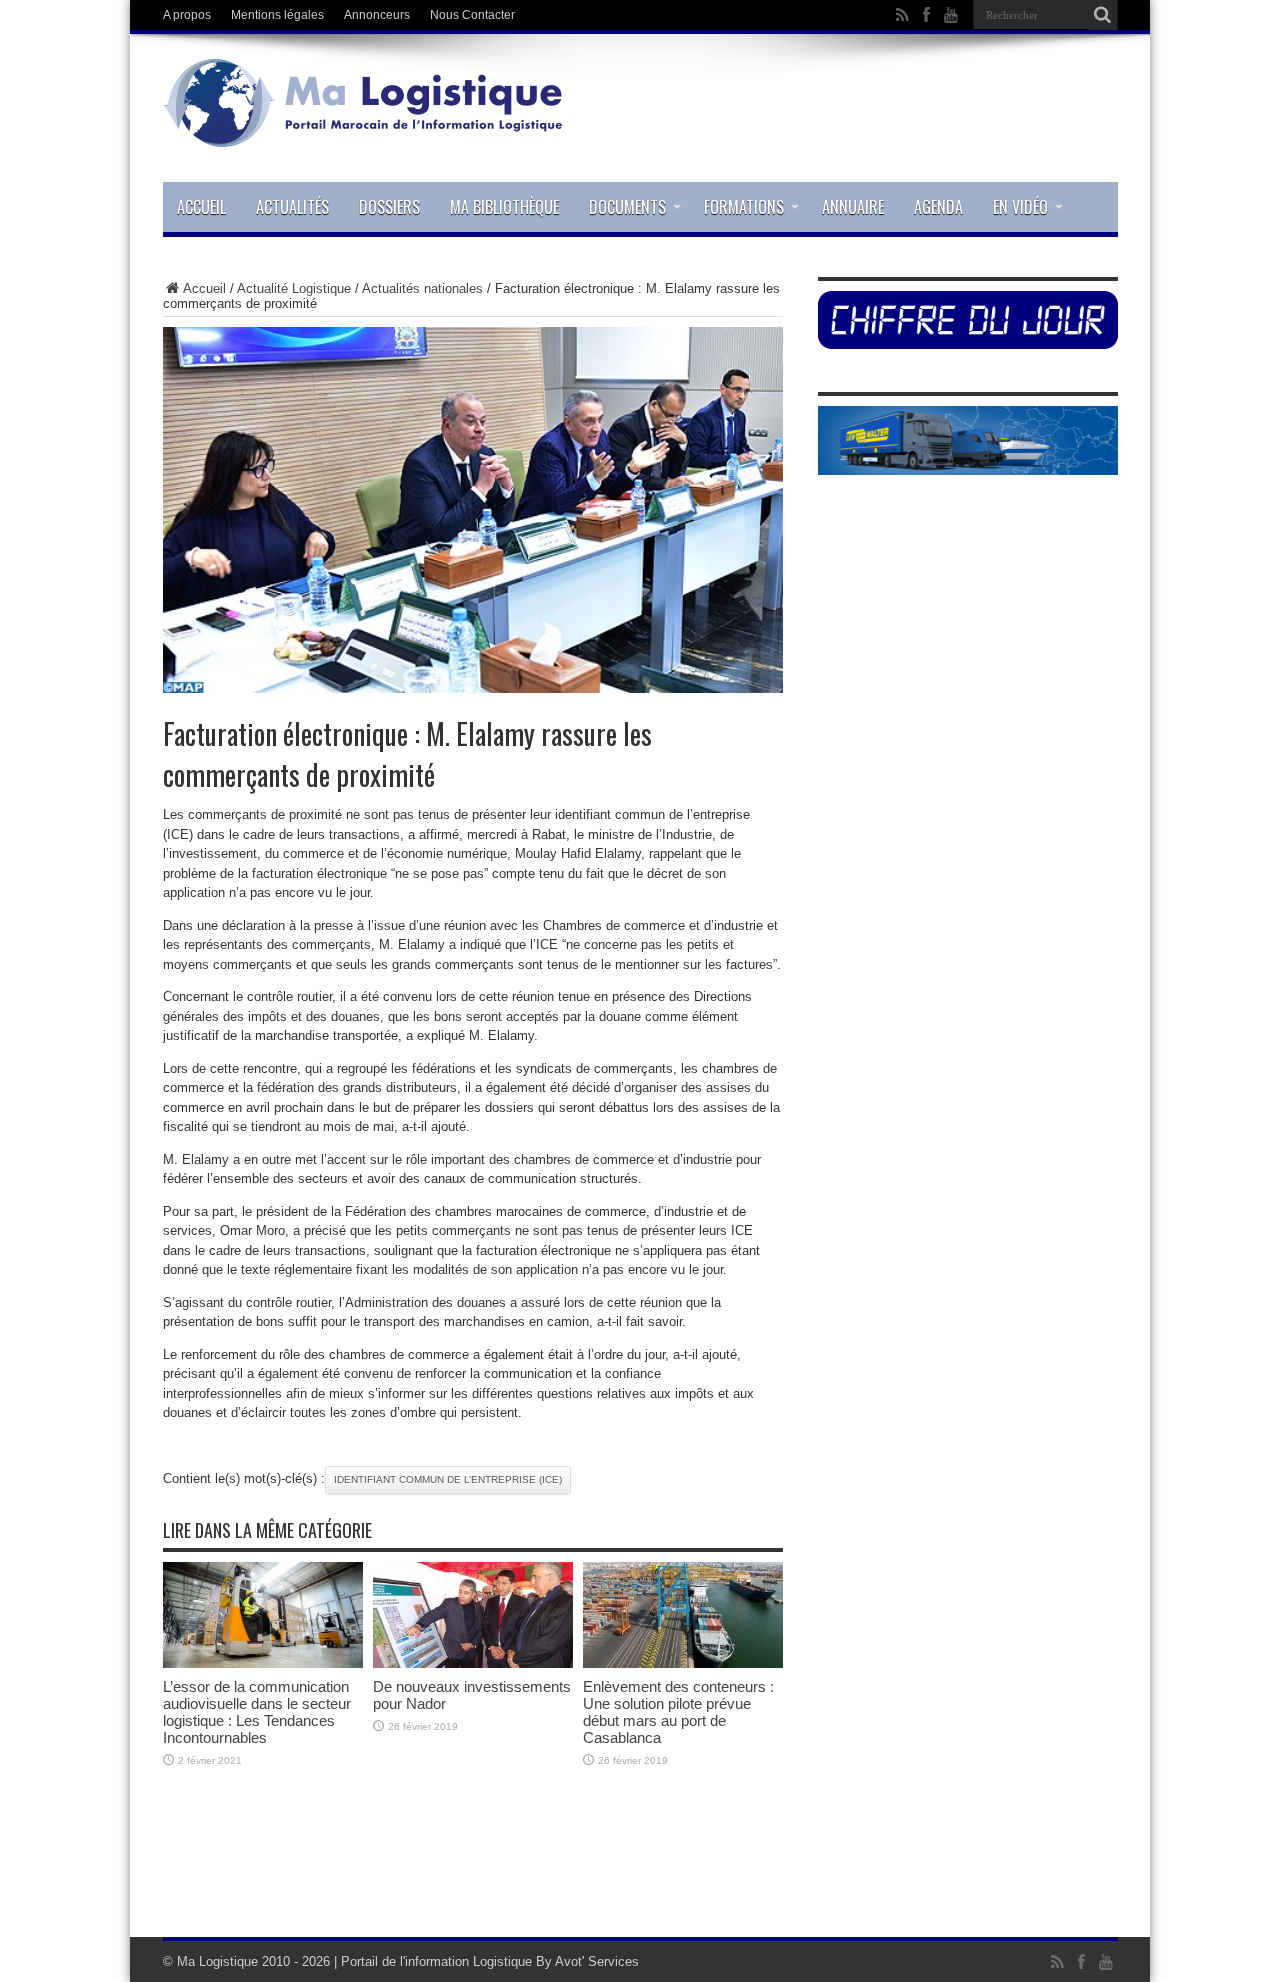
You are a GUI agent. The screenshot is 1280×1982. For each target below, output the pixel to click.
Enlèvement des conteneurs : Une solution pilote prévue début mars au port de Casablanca (678, 1712)
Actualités (292, 207)
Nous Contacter (472, 15)
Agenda (938, 207)
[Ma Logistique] (363, 132)
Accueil (201, 207)
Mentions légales (277, 15)
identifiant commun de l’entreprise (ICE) (448, 1479)
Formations (744, 207)
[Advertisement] (640, 1872)
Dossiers (389, 207)
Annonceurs (377, 15)
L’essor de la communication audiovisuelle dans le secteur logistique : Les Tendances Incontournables (257, 1712)
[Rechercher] (1103, 15)
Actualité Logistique (294, 288)
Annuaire (853, 207)
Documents (627, 207)
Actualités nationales (422, 288)
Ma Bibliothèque (504, 207)
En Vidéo (1020, 207)
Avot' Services (597, 1961)
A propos (187, 15)
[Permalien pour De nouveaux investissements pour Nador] (473, 1663)
